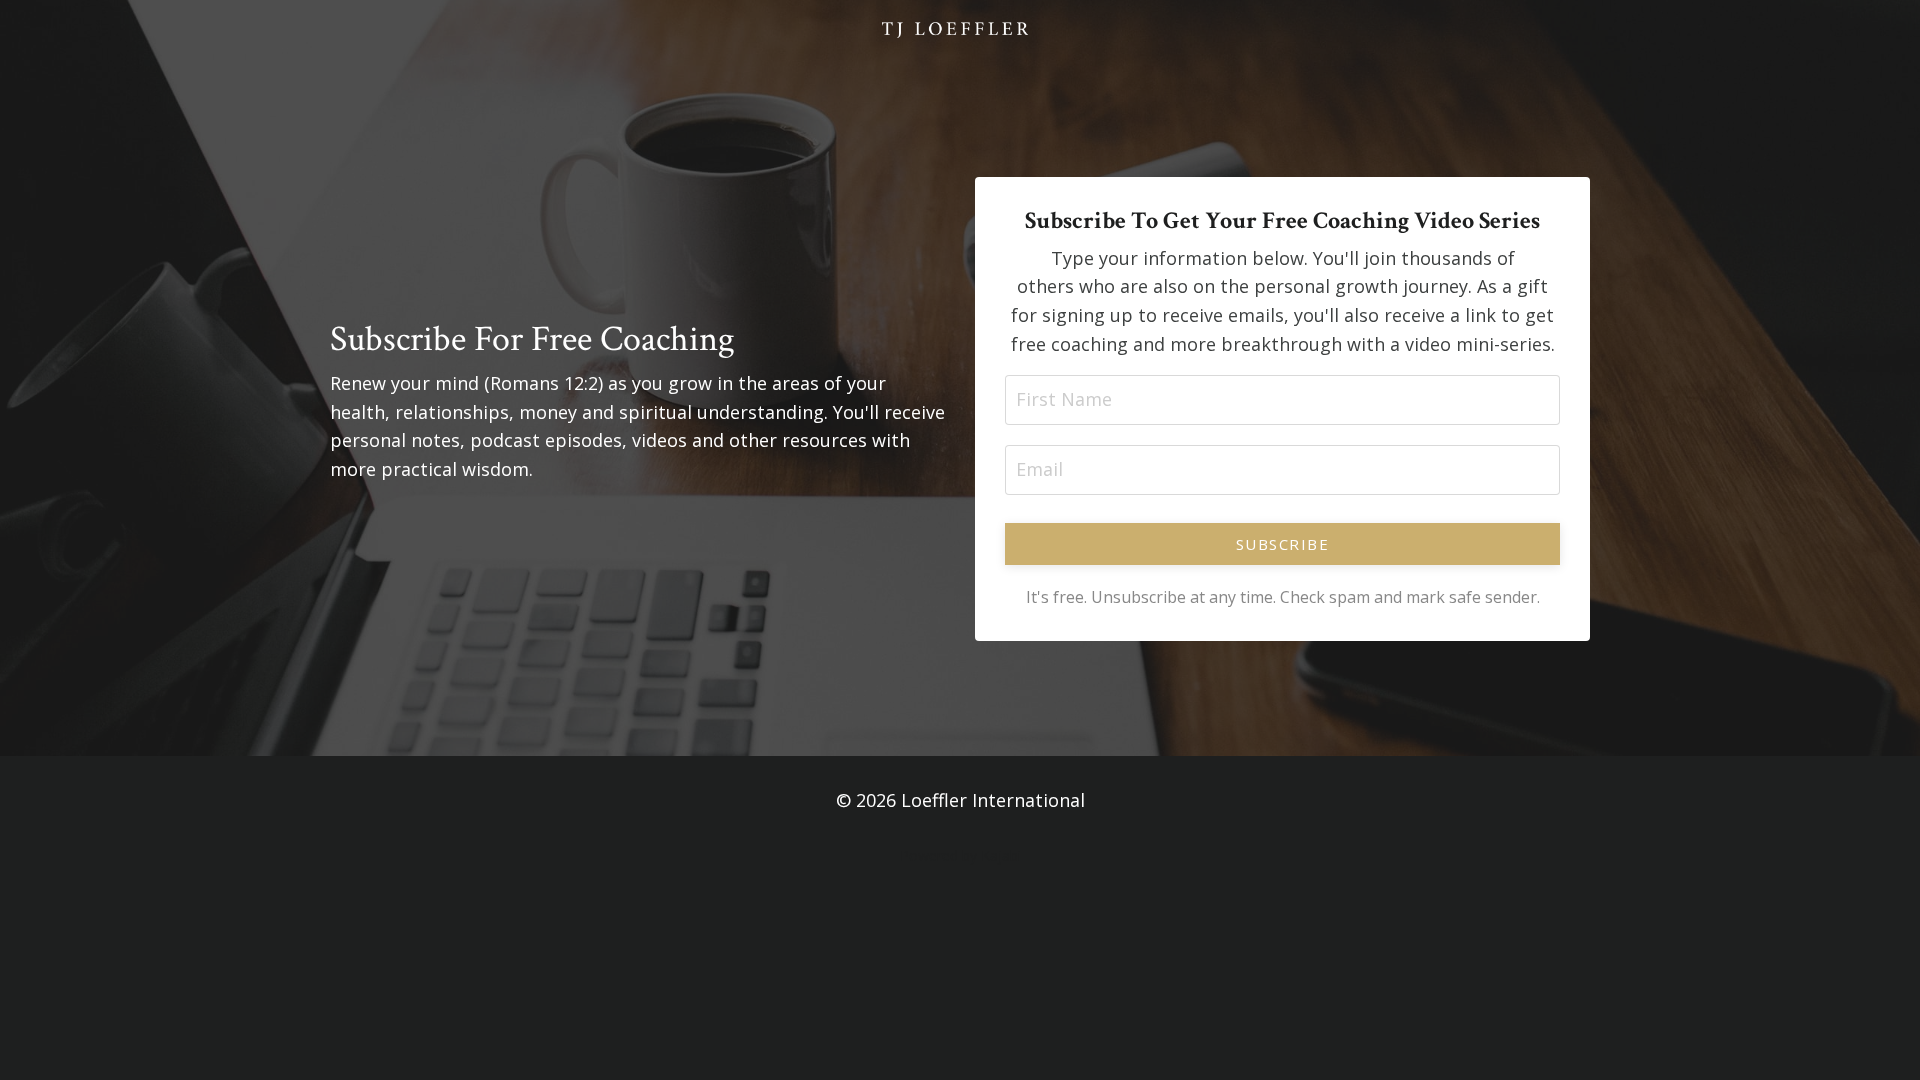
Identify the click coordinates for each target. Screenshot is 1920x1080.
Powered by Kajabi (960, 855)
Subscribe (1283, 544)
